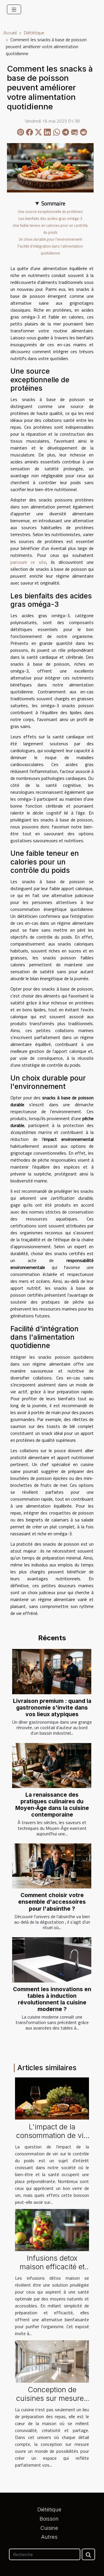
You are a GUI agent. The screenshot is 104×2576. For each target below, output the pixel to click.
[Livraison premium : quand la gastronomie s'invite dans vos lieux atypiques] (52, 1672)
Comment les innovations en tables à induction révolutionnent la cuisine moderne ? (52, 1999)
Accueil (10, 33)
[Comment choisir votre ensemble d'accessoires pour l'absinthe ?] (52, 1866)
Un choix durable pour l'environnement (50, 239)
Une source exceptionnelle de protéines (50, 211)
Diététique (34, 33)
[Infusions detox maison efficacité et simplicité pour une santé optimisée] (52, 2229)
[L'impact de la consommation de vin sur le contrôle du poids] (52, 2098)
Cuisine (49, 2528)
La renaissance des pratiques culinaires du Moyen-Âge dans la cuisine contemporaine (52, 1805)
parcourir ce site (28, 562)
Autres (49, 2537)
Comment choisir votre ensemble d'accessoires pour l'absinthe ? (52, 1902)
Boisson (49, 2519)
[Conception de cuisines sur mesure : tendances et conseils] (52, 2361)
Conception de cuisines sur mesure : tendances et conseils (52, 2398)
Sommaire (53, 203)
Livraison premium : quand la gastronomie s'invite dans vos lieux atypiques (52, 1708)
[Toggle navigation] (14, 9)
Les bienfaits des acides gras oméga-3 (50, 218)
